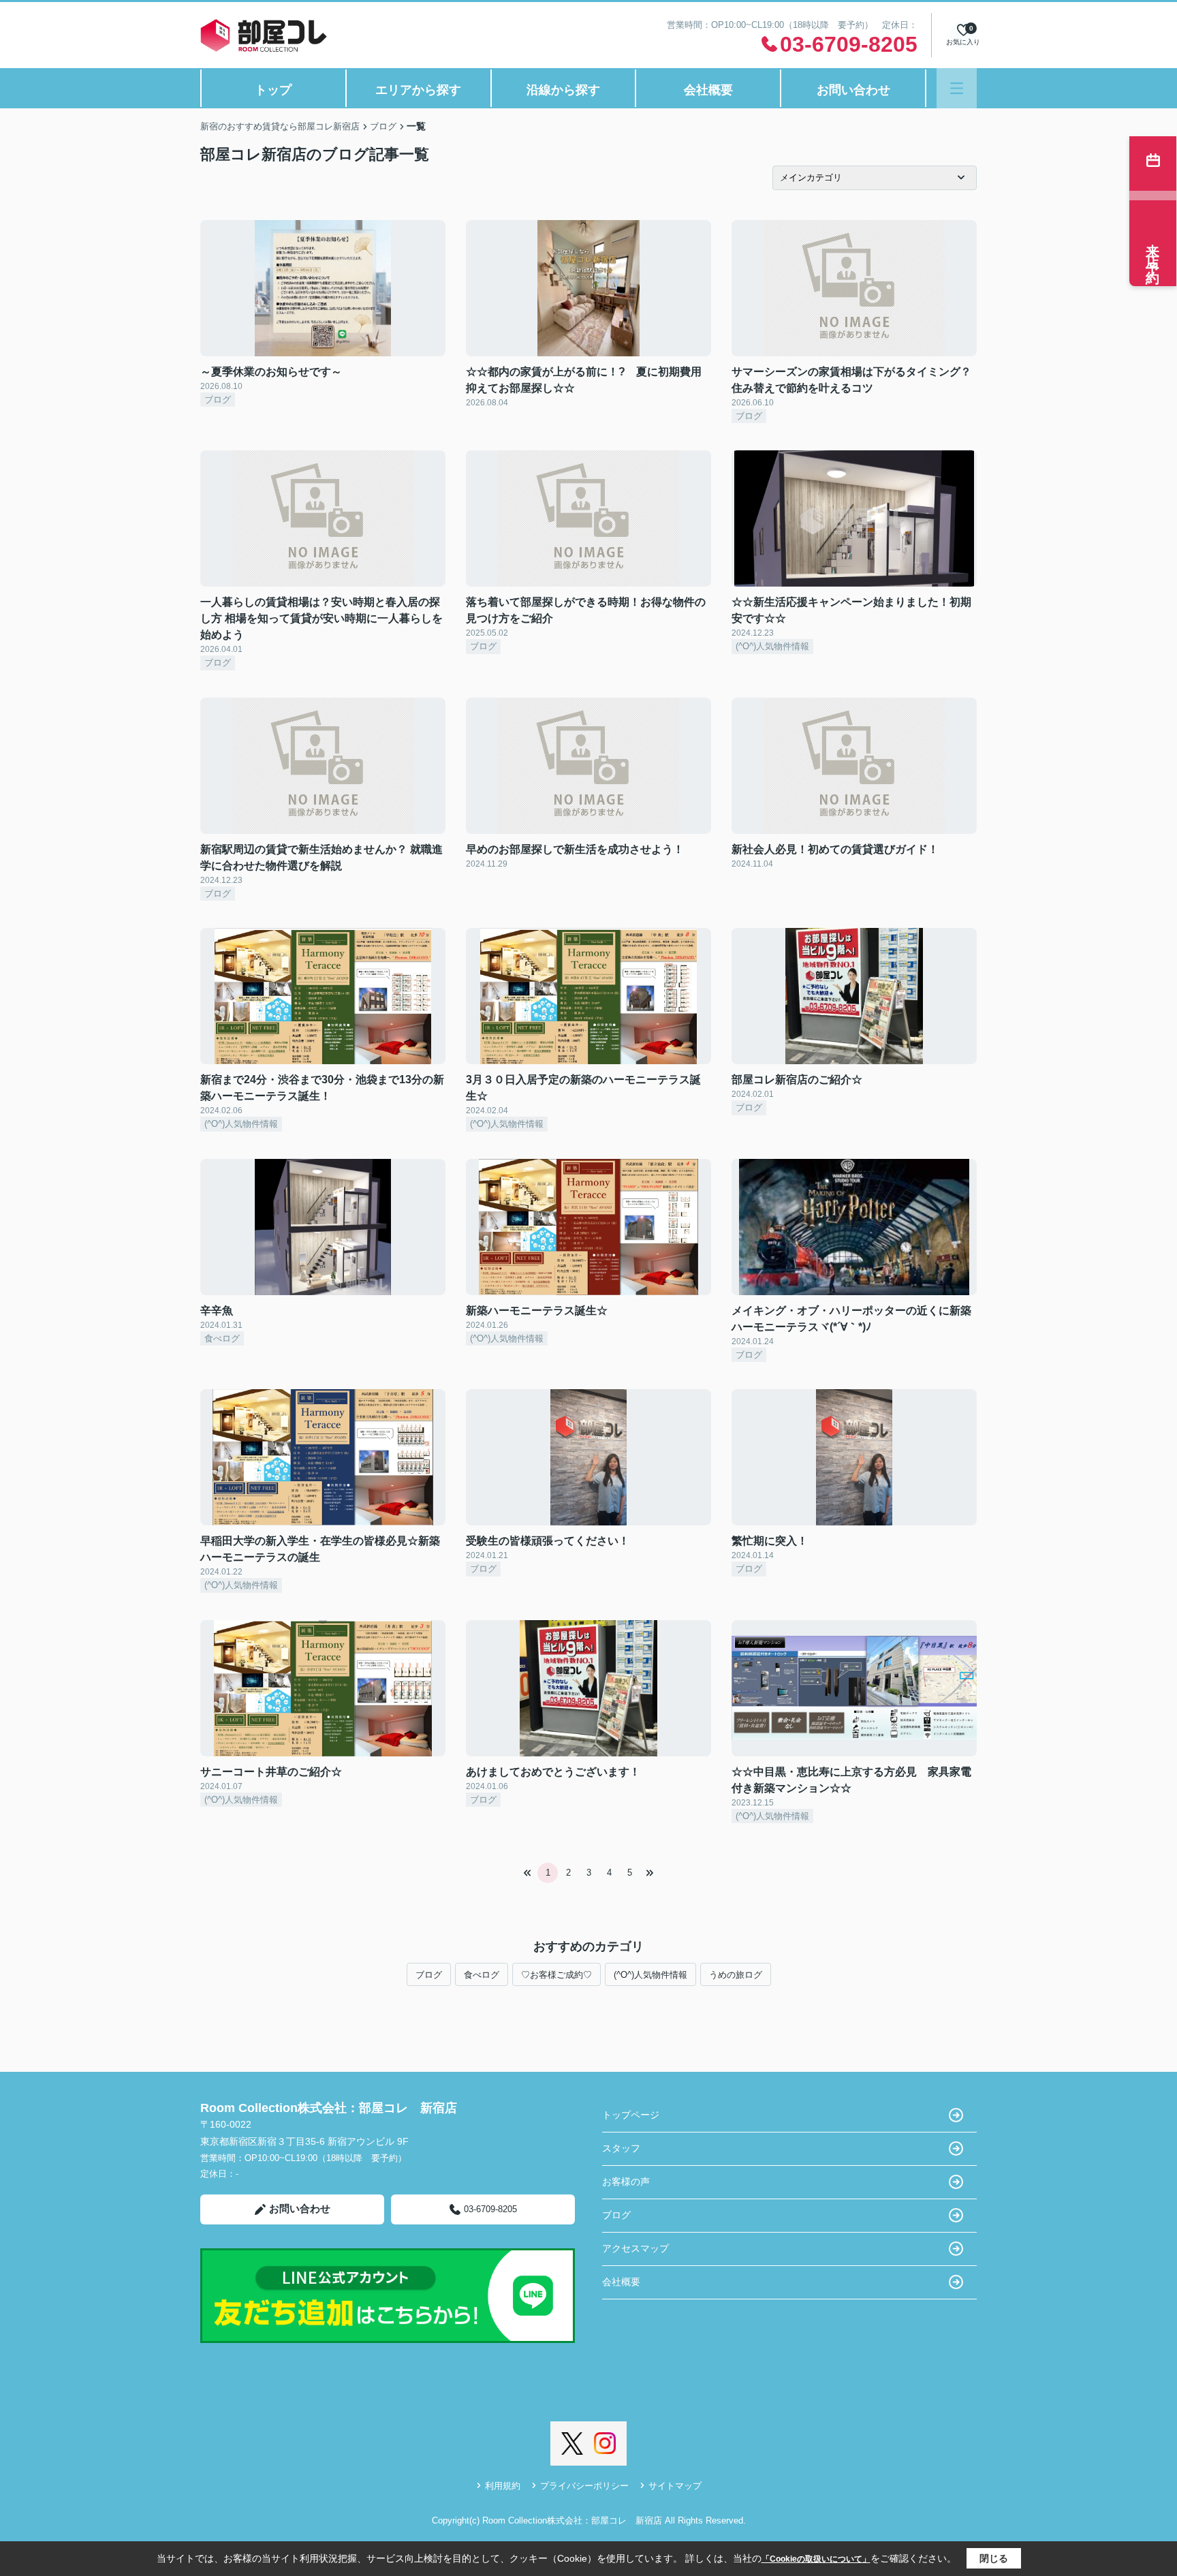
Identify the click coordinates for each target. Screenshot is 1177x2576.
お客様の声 (626, 2182)
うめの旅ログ (736, 1975)
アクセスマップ (635, 2248)
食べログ (482, 1975)
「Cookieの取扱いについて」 (816, 2559)
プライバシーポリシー (584, 2486)
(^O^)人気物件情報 (650, 1975)
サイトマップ (675, 2486)
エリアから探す (418, 90)
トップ (273, 90)
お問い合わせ (853, 90)
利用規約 (503, 2486)
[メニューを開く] (957, 88)
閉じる (994, 2558)
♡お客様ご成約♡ (556, 1975)
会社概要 (708, 90)
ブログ (429, 1975)
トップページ (631, 2115)
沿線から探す (563, 90)
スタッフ (621, 2148)
